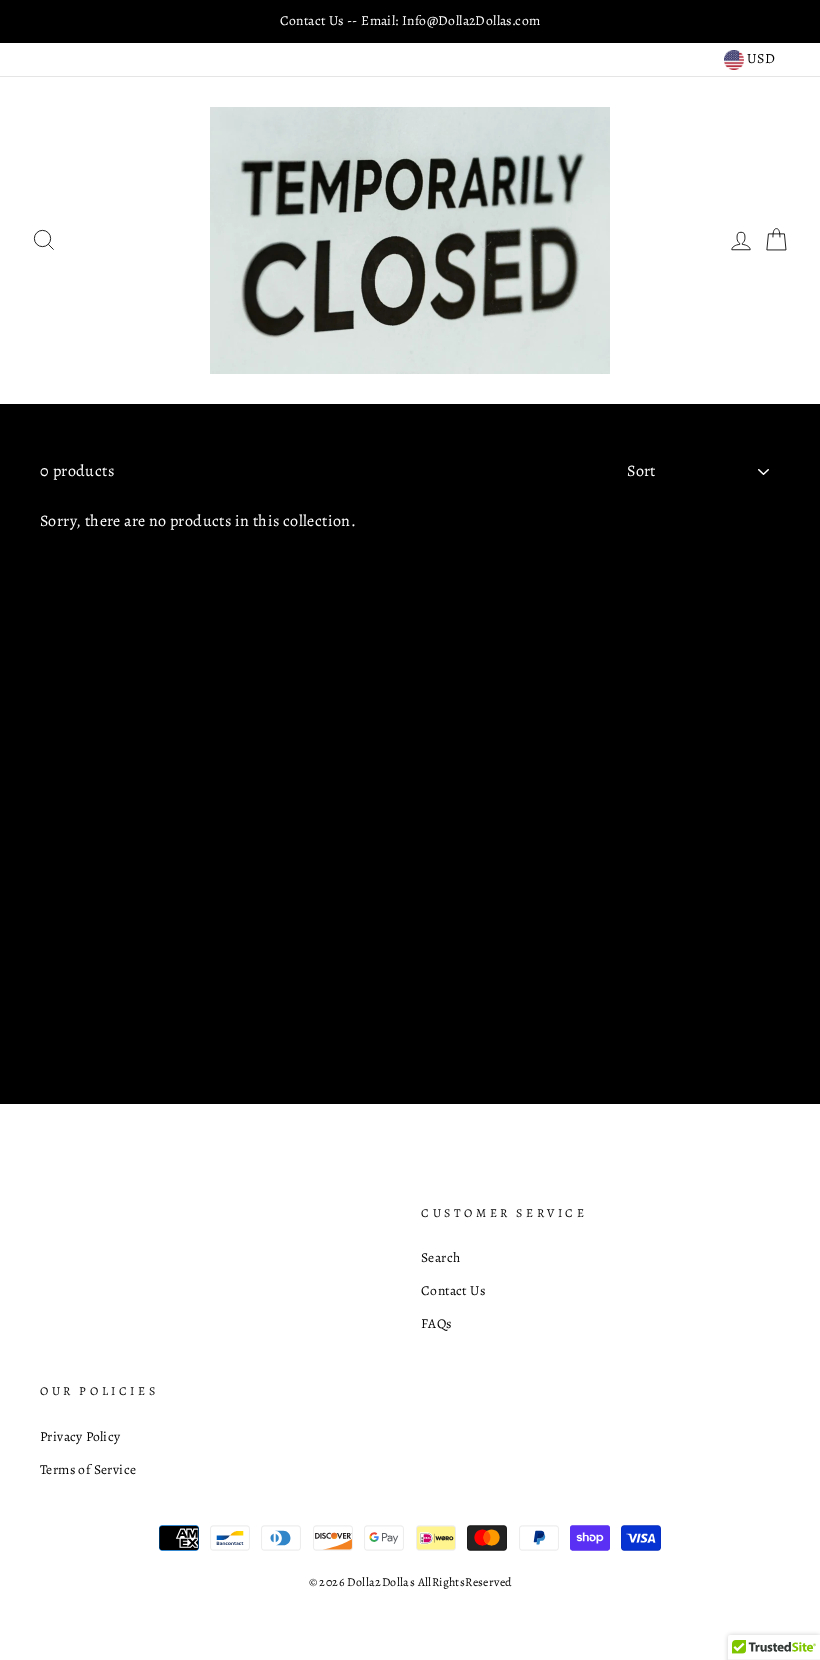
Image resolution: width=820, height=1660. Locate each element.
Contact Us (453, 1290)
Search (440, 1257)
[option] (410, 21)
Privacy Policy (80, 1436)
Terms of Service (88, 1469)
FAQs (436, 1323)
